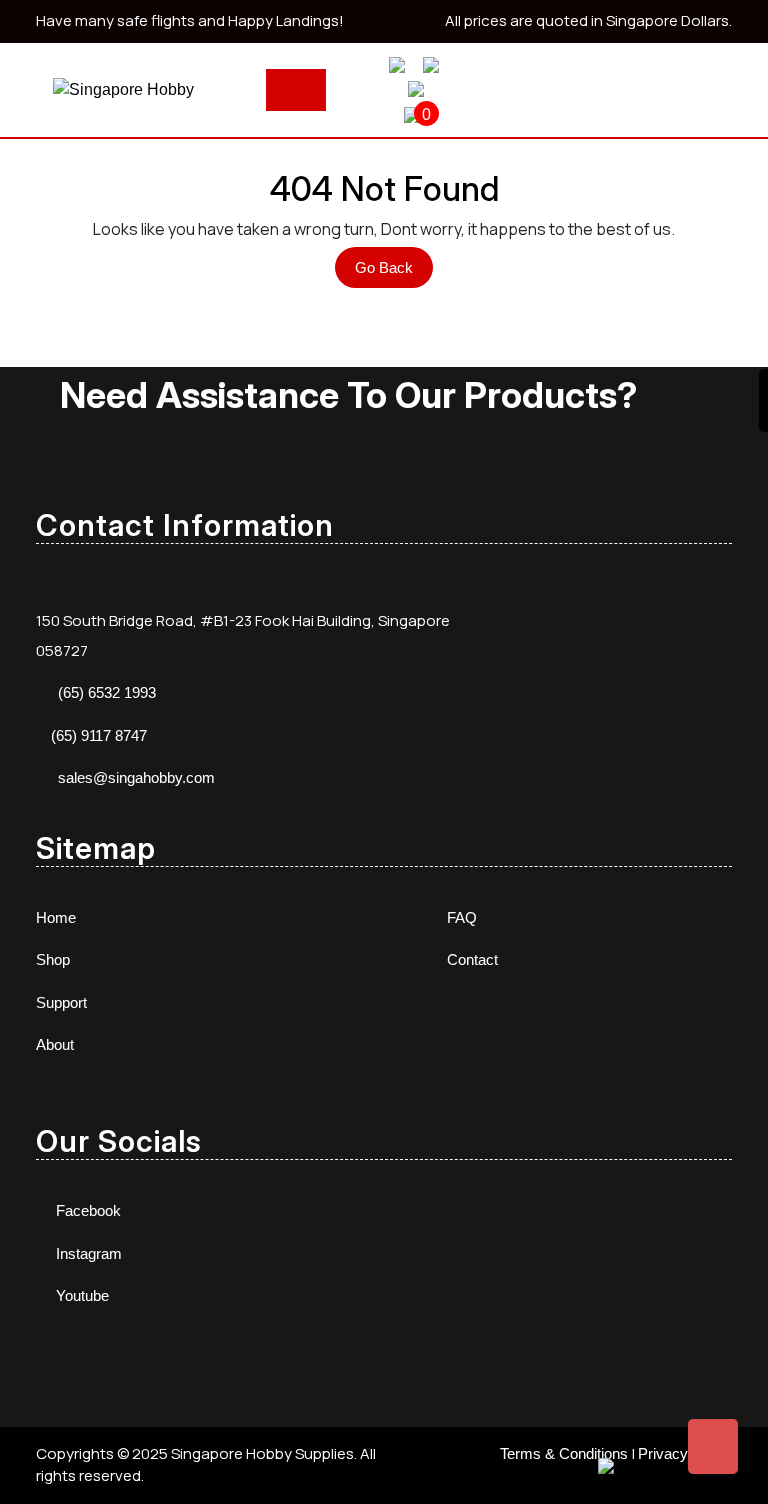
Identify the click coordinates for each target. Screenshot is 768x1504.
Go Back (394, 273)
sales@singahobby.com (136, 777)
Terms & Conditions (564, 1453)
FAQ (462, 917)
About (55, 1044)
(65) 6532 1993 (107, 692)
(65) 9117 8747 (99, 735)
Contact (472, 959)
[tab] (296, 90)
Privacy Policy (685, 1453)
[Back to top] (713, 1446)
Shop (53, 959)
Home (56, 917)
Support (61, 1002)
